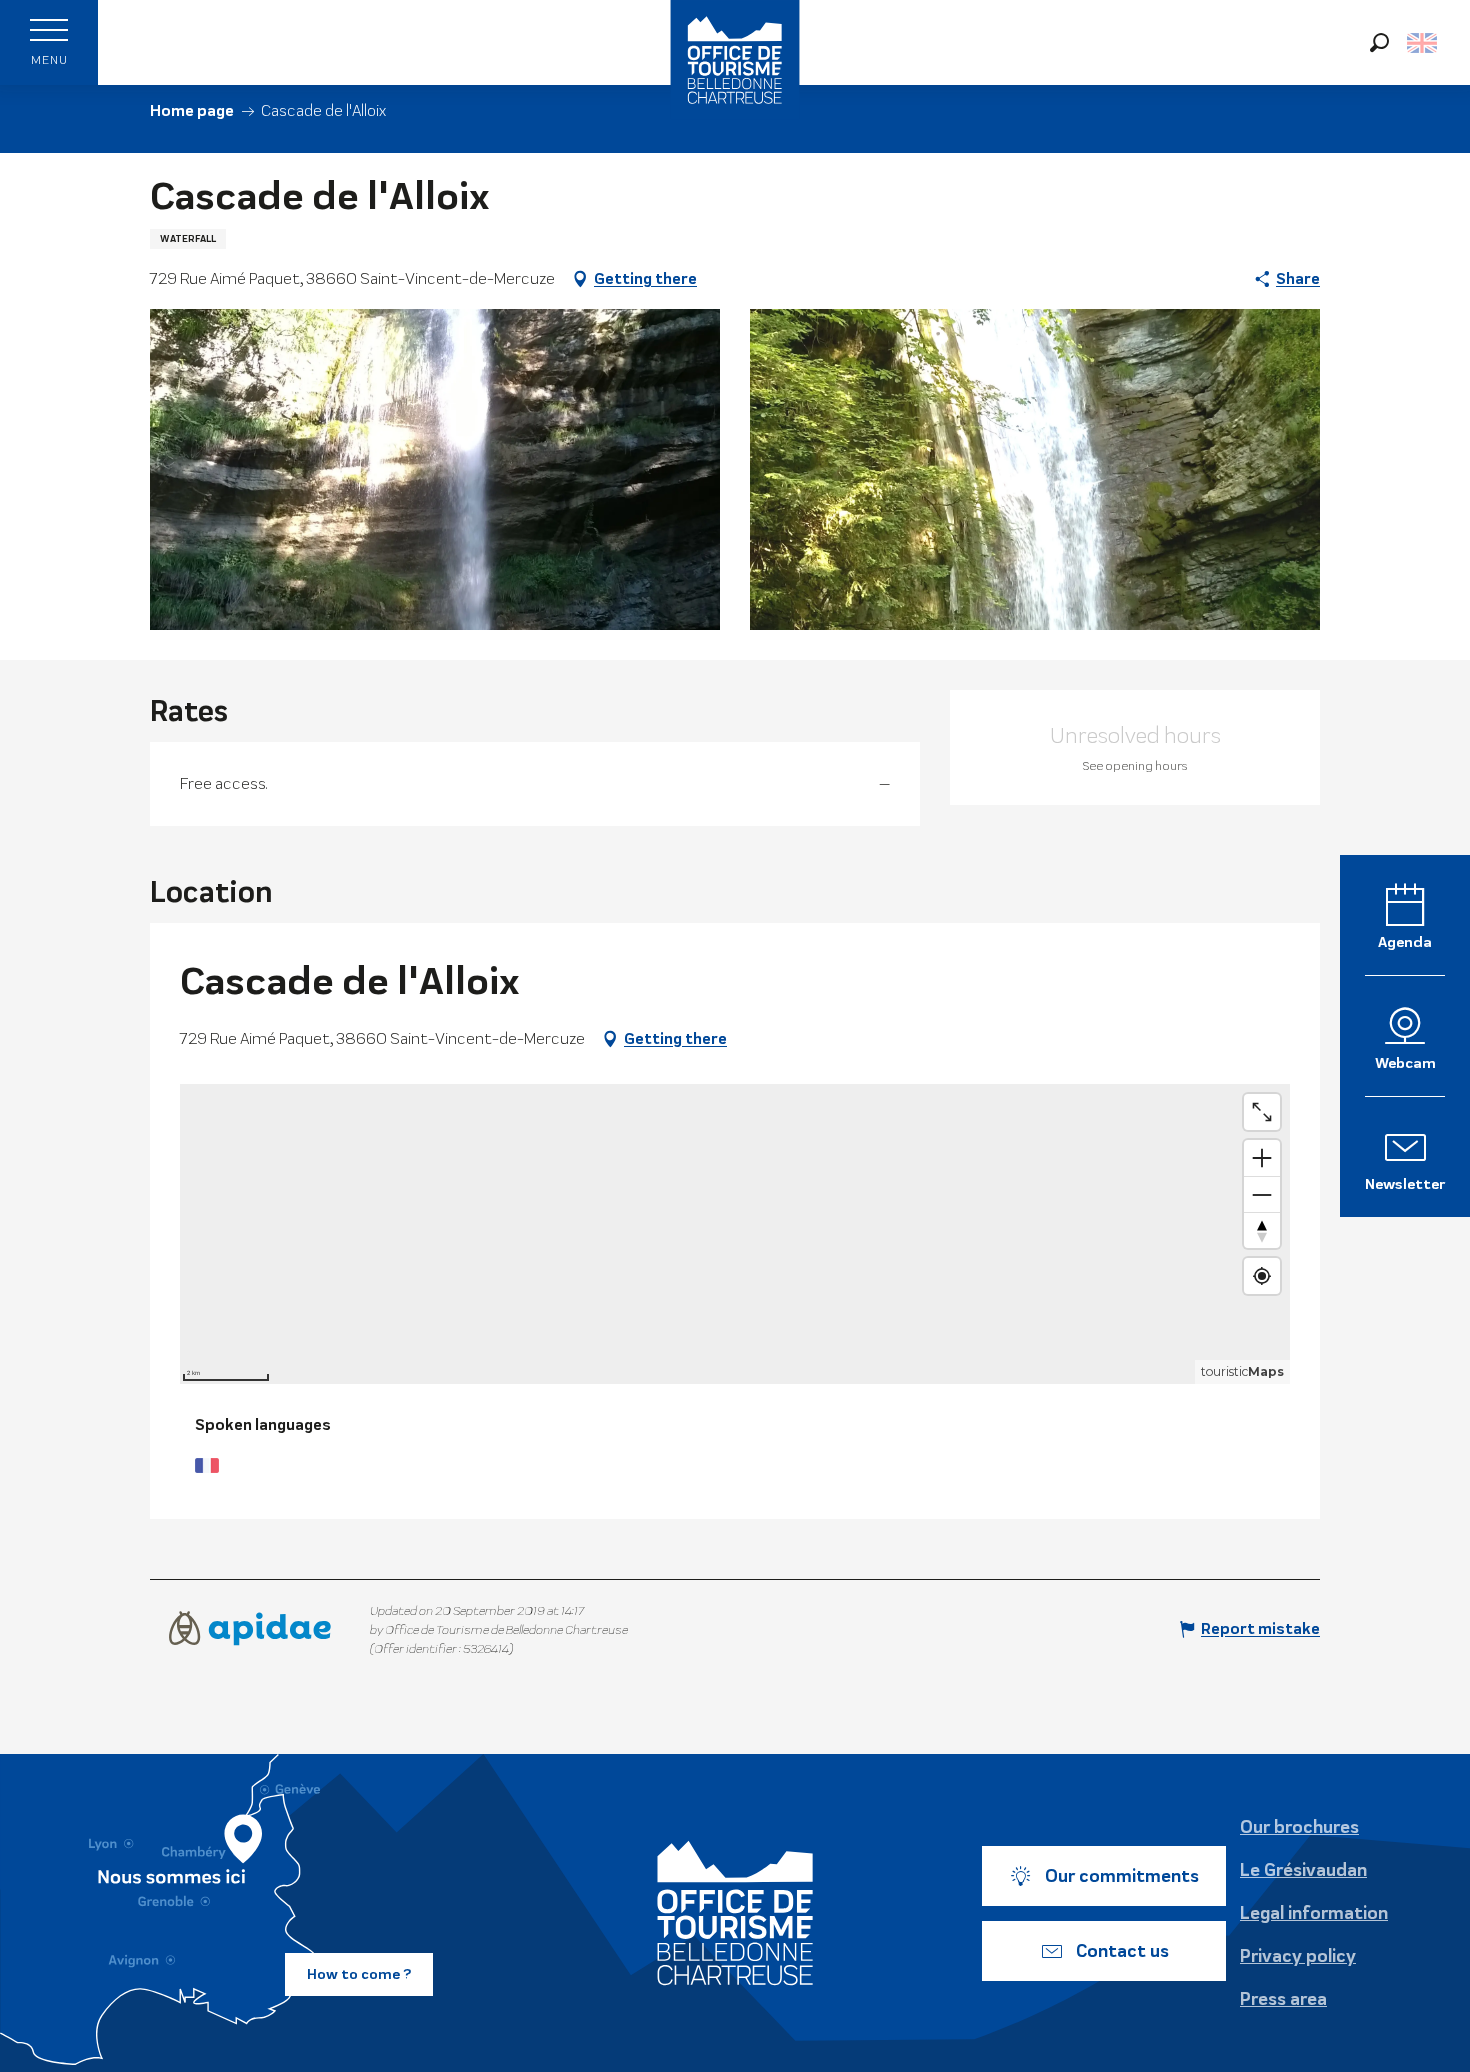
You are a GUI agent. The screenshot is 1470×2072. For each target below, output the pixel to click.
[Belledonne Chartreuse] (735, 1913)
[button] (1379, 42)
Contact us (1122, 1951)
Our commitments (1122, 1876)
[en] (1423, 43)
